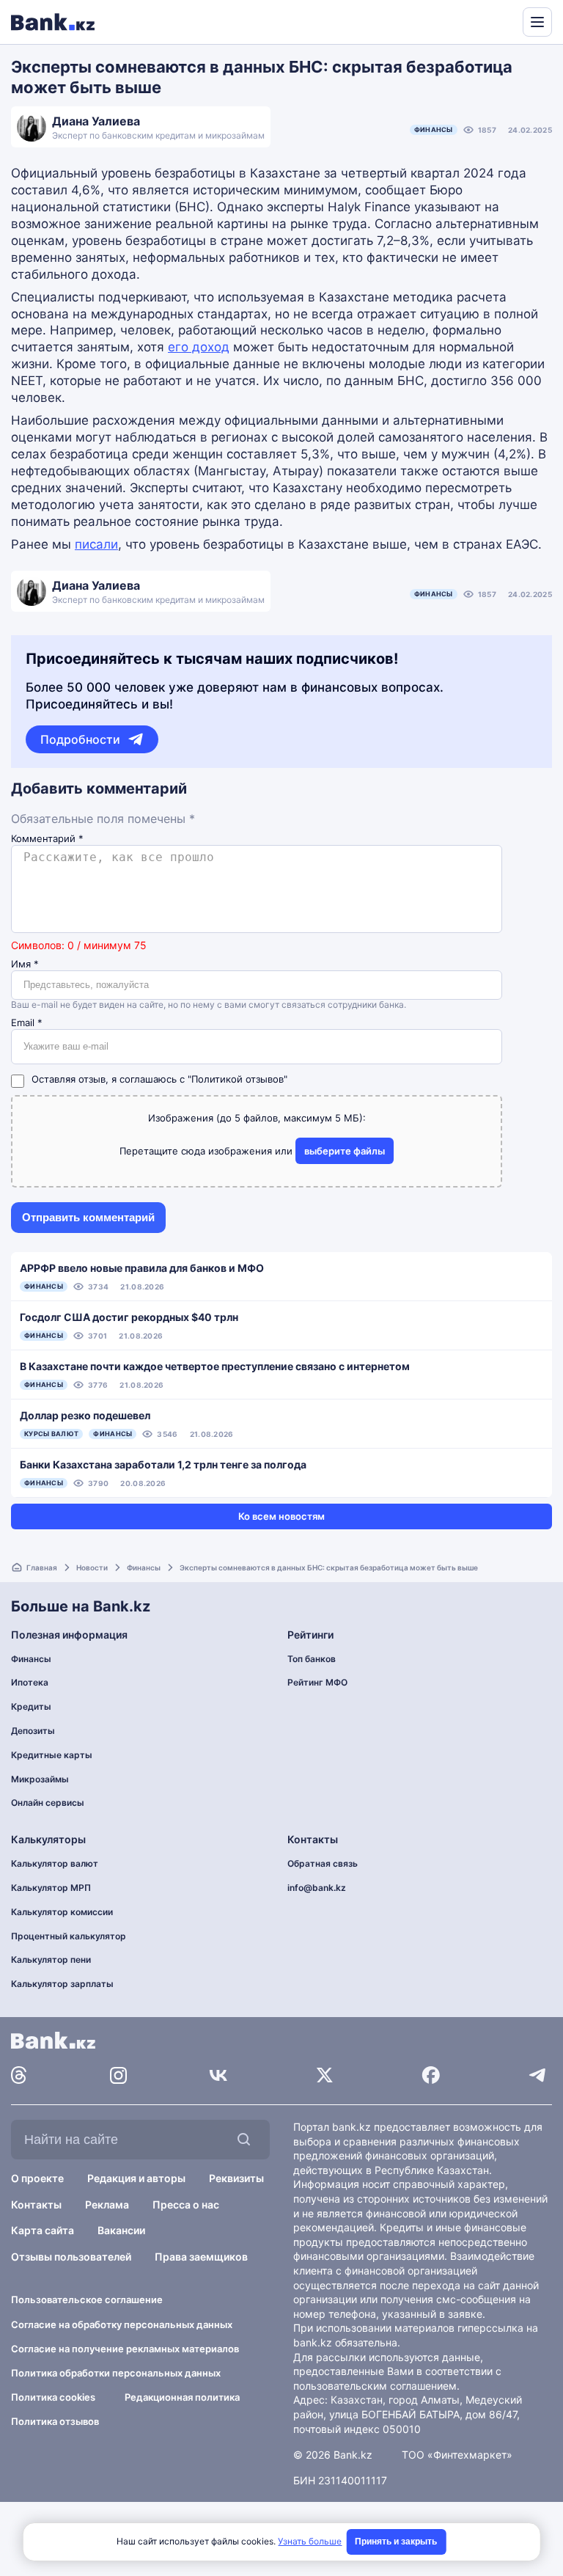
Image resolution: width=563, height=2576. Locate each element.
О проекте (37, 2178)
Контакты (36, 2204)
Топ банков (312, 1659)
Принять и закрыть (396, 2542)
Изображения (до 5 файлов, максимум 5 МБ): (257, 1118)
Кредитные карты (52, 1755)
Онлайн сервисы (48, 1803)
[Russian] (484, 21)
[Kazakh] (501, 21)
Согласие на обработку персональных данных (122, 2324)
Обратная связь (323, 1863)
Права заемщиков (201, 2257)
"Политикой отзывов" (238, 1079)
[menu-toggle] (537, 22)
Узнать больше (310, 2541)
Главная (42, 1567)
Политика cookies (53, 2397)
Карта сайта (43, 2230)
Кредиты (31, 1706)
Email (27, 1023)
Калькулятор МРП (51, 1888)
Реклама (107, 2204)
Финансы (434, 129)
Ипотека (30, 1682)
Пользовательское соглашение (87, 2299)
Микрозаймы (40, 1779)
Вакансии (121, 2230)
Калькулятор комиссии (62, 1912)
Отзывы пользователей (71, 2257)
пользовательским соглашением (375, 2386)
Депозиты (33, 1731)
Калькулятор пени (51, 1960)
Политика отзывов (55, 2421)
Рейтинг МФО (317, 1682)
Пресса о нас (186, 2204)
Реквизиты (236, 2178)
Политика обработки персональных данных (116, 2373)
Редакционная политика (182, 2397)
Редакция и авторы (136, 2178)
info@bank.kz (317, 1888)
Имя (25, 964)
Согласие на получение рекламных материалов (125, 2349)
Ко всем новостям (281, 1516)
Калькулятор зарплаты (62, 1984)
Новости (92, 1567)
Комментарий (47, 839)
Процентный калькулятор (69, 1936)
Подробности (80, 739)
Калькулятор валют (55, 1863)
